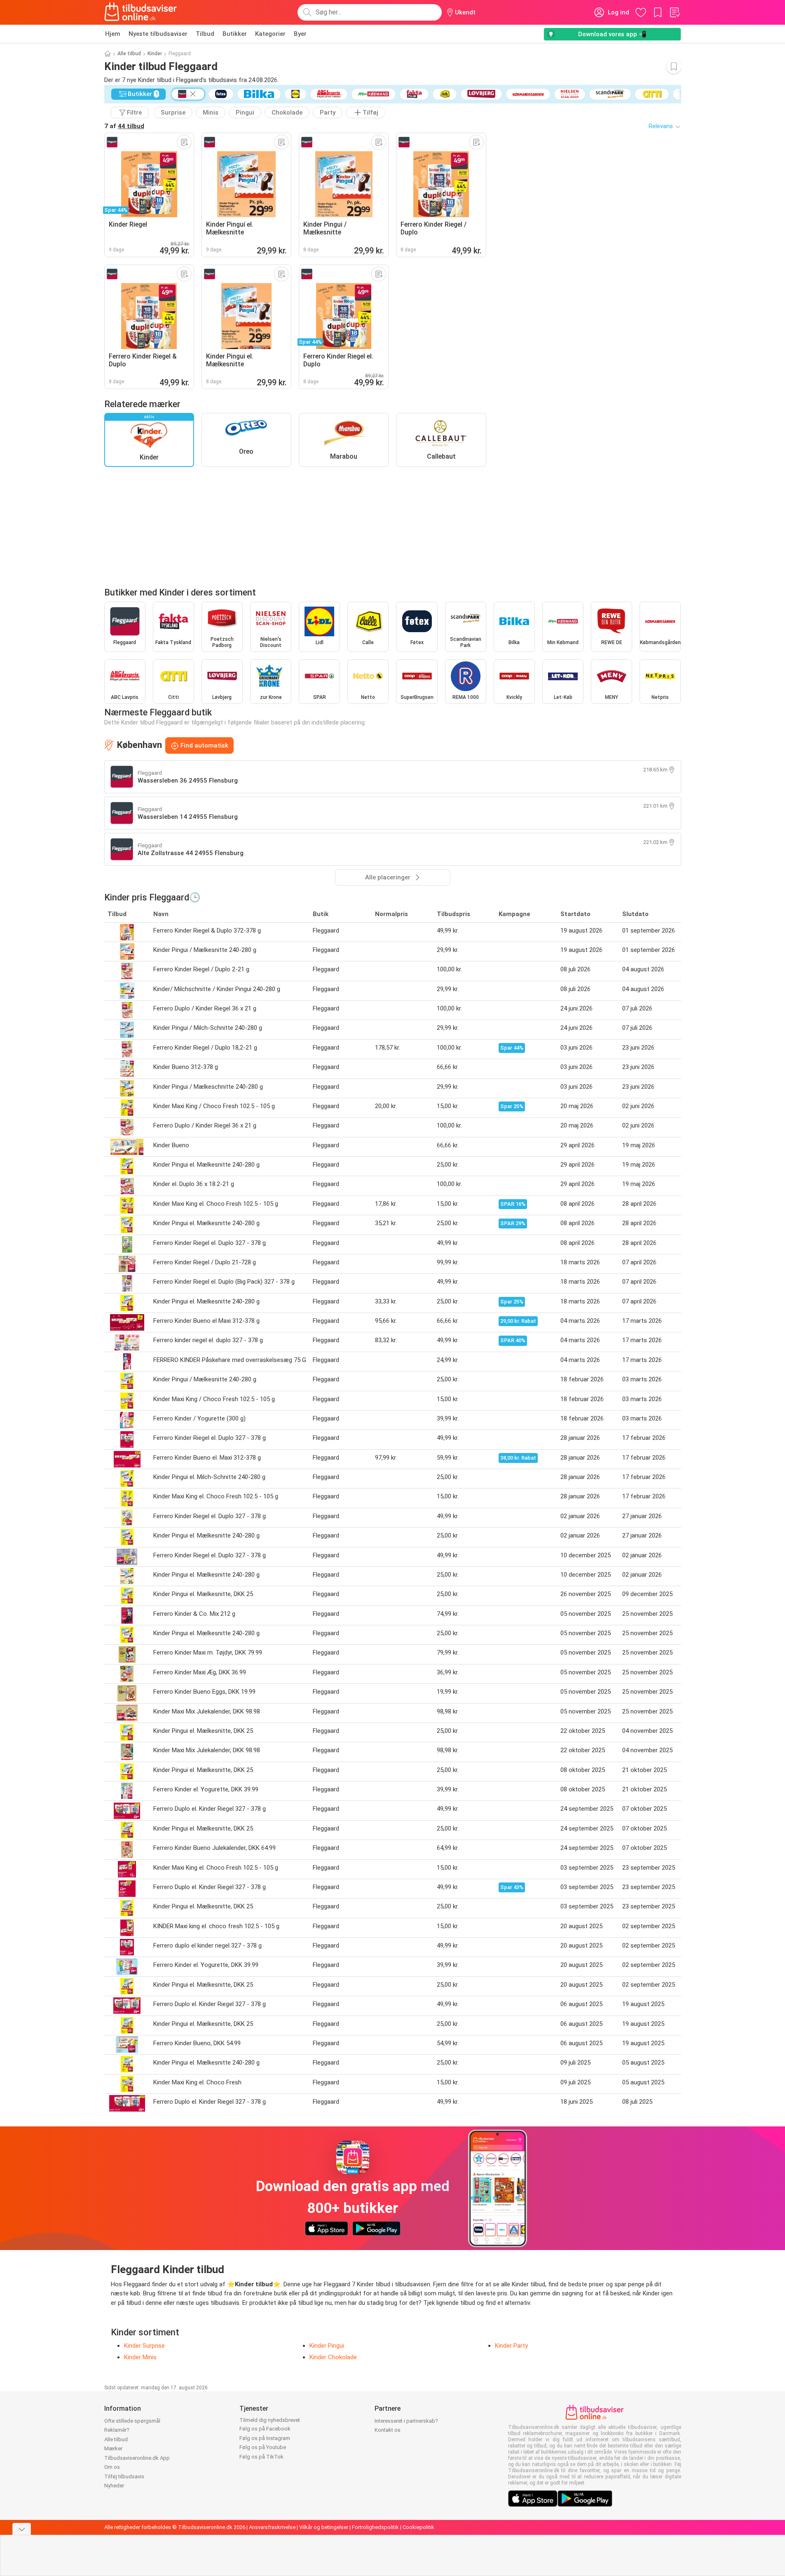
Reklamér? (117, 2430)
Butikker (235, 34)
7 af (124, 126)
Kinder (155, 54)
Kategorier (270, 34)
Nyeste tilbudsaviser (158, 34)
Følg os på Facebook (265, 2429)
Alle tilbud (129, 54)
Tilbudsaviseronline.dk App (137, 2458)
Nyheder (114, 2486)
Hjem (113, 34)
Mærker (113, 2448)
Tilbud (205, 34)
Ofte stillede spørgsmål (132, 2421)
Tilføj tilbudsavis (124, 2476)
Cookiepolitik (418, 2527)
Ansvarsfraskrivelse (272, 2527)
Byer (300, 34)
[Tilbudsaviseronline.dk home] (141, 12)
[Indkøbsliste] (675, 12)
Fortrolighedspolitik (375, 2527)
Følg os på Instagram (265, 2438)
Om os (112, 2467)
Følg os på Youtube (263, 2447)
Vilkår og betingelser (324, 2527)
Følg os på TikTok (261, 2457)
